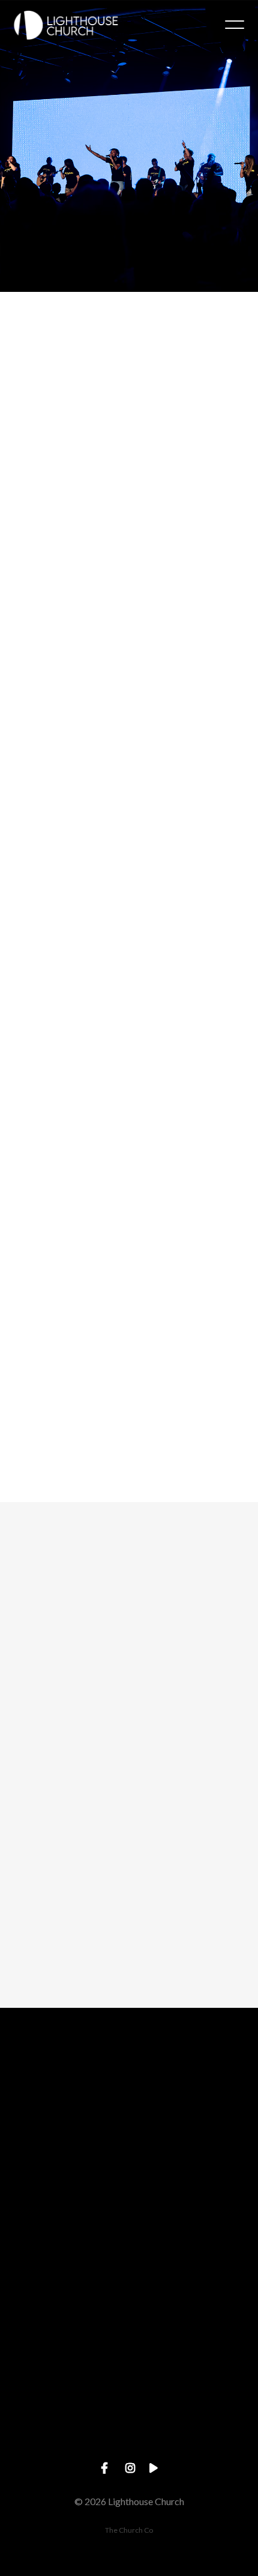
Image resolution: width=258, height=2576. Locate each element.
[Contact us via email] (129, 2074)
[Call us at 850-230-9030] (129, 2176)
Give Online (129, 2447)
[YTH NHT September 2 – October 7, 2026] (129, 1017)
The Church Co (129, 2530)
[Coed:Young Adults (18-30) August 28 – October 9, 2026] (129, 728)
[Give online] (129, 2380)
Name (29, 1674)
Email (28, 1737)
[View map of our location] (129, 2278)
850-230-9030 (129, 2244)
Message (36, 1799)
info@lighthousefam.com (129, 2141)
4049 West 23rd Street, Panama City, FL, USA (129, 2345)
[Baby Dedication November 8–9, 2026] (129, 455)
